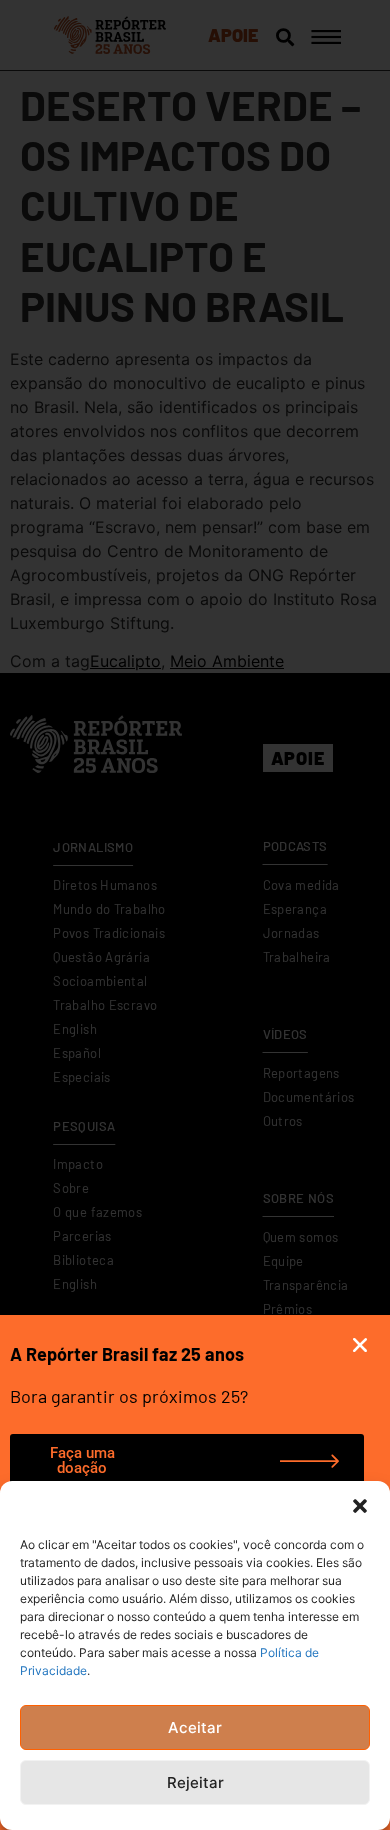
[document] (195, 915)
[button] (360, 1506)
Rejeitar (195, 1782)
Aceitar (195, 1727)
